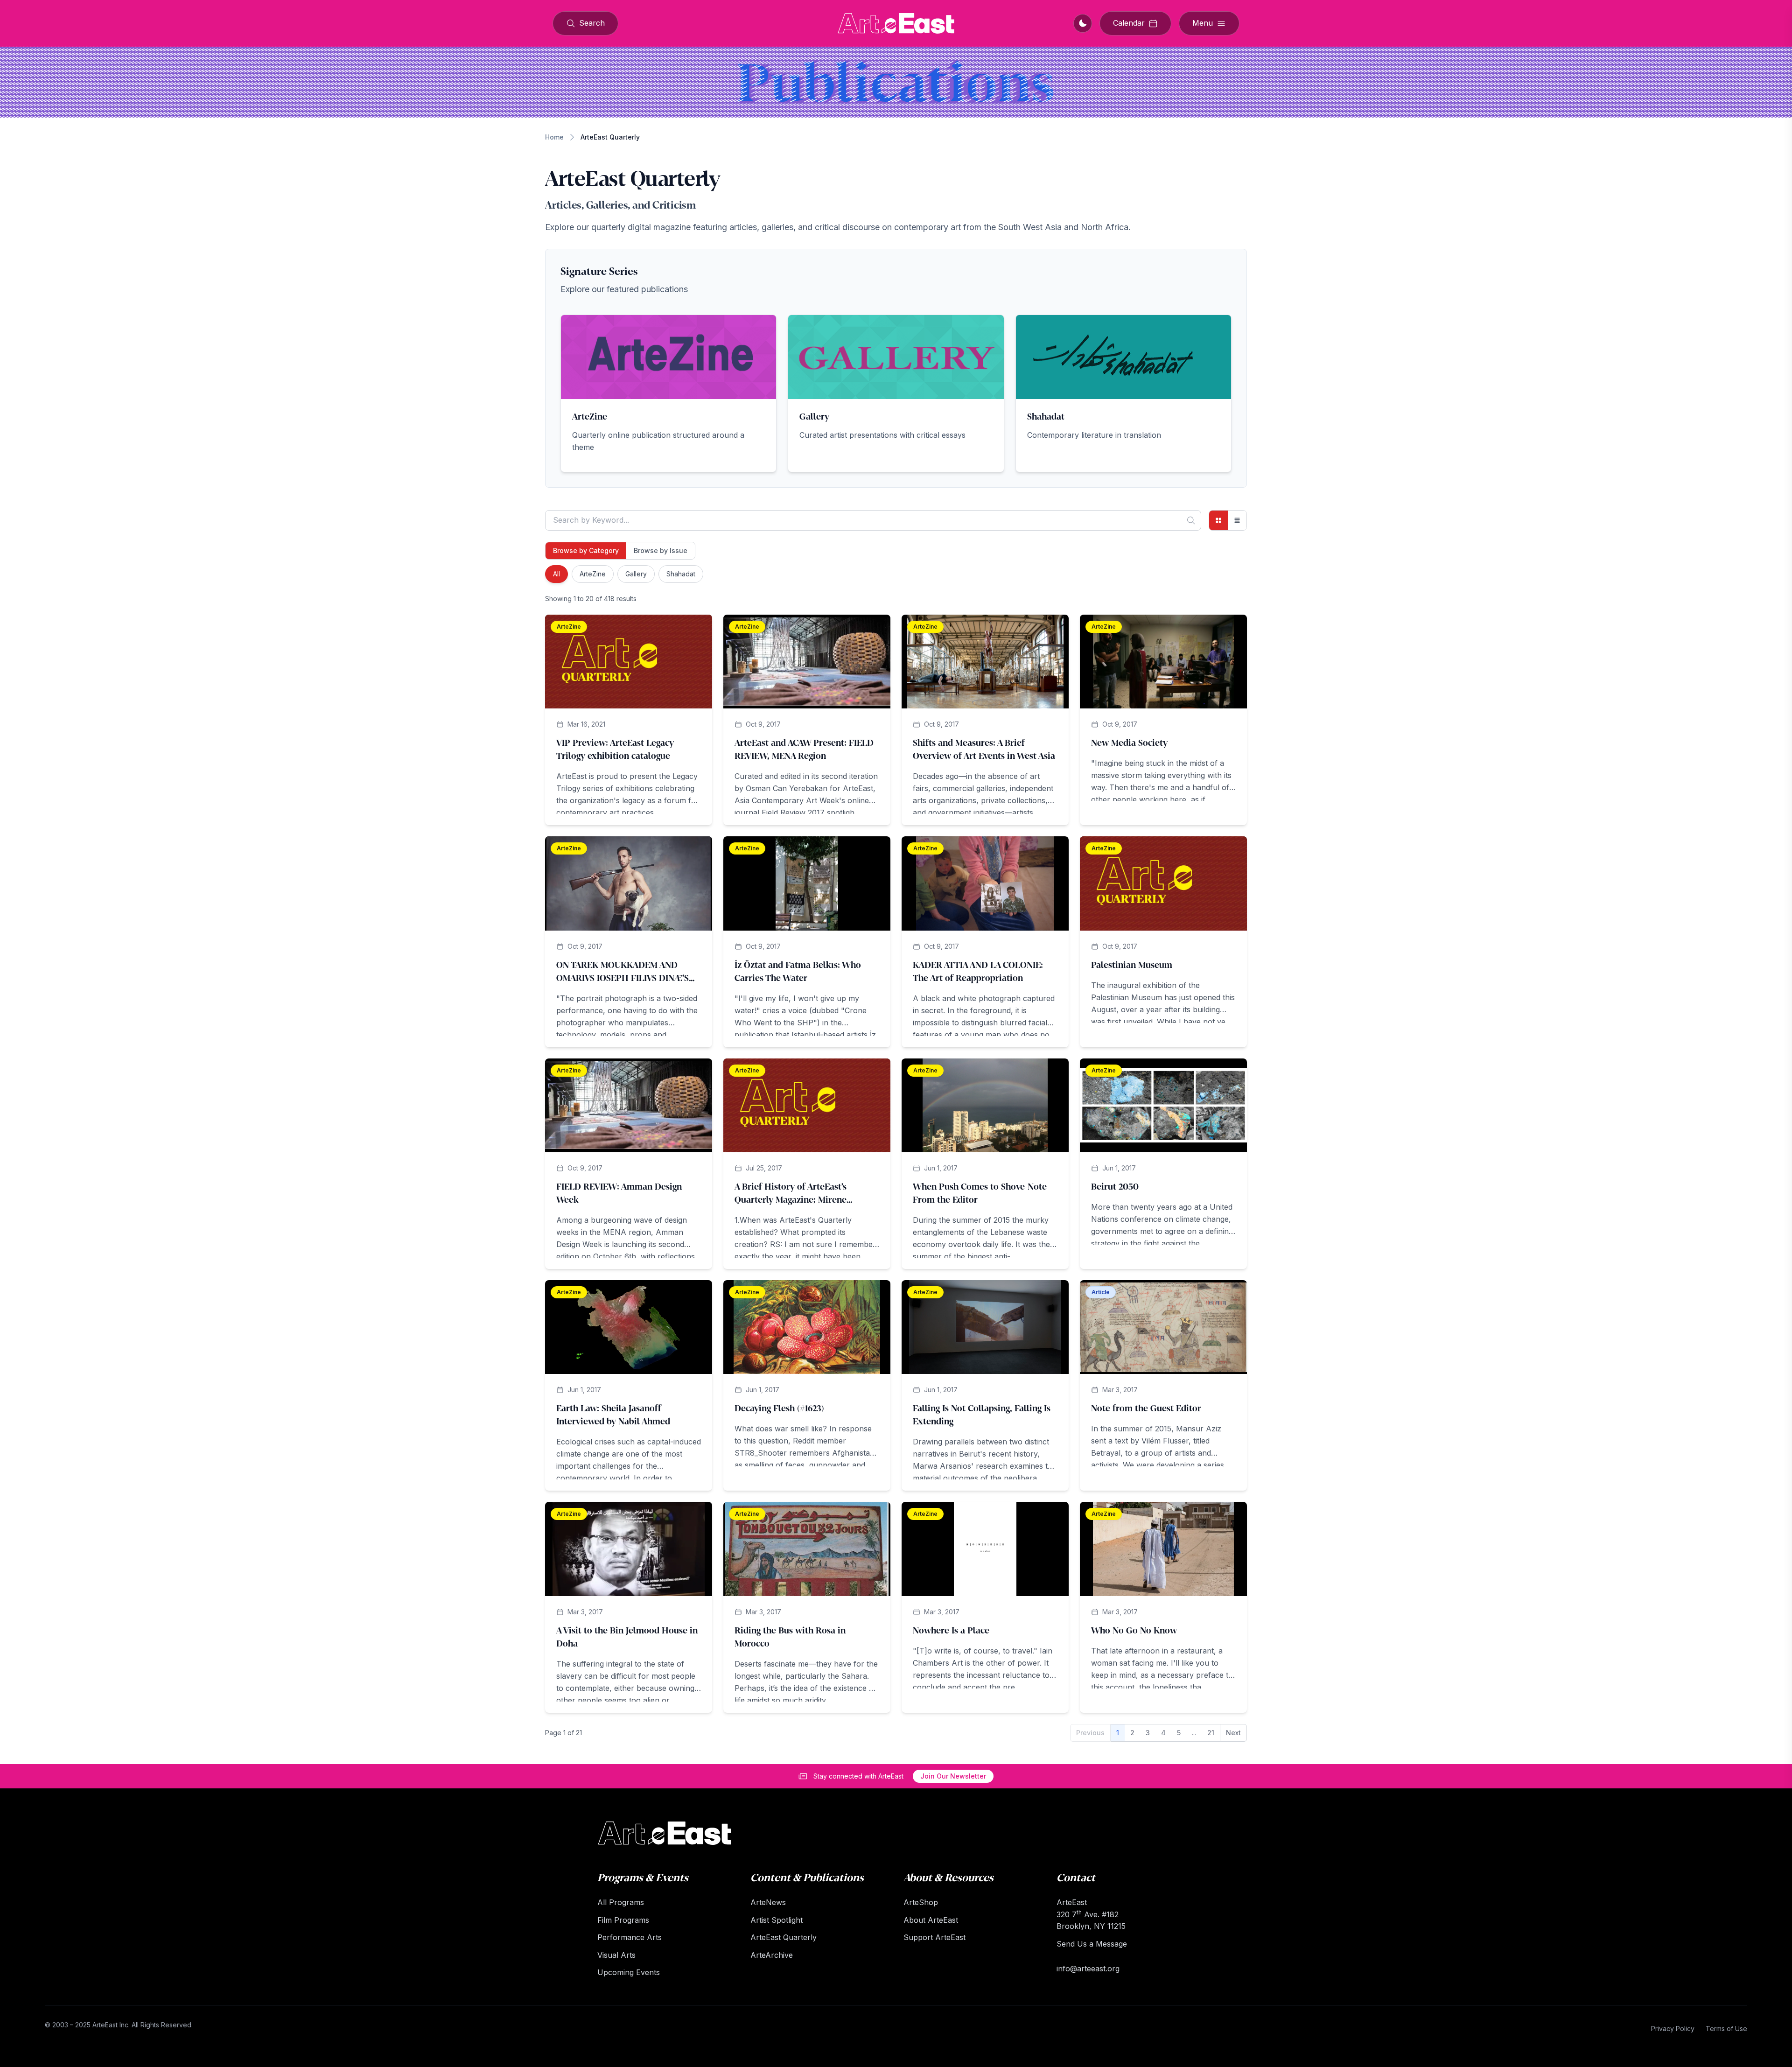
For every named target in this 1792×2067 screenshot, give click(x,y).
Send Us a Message (1092, 1944)
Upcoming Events (629, 1972)
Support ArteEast (934, 1937)
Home (554, 137)
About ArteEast (931, 1920)
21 (1211, 1733)
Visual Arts (616, 1955)
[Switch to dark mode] (1083, 23)
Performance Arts (630, 1937)
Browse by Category (586, 550)
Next (1233, 1733)
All (556, 574)
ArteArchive (772, 1955)
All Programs (621, 1902)
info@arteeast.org (1088, 1969)
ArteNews (768, 1902)
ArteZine (593, 574)
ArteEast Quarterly (784, 1937)
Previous (1090, 1733)
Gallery (636, 574)
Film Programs (623, 1920)
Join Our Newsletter (953, 1776)
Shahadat (681, 574)
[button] (668, 393)
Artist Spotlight (777, 1920)
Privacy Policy (1673, 2028)
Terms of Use (1726, 2028)
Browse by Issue (661, 550)
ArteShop (921, 1902)
